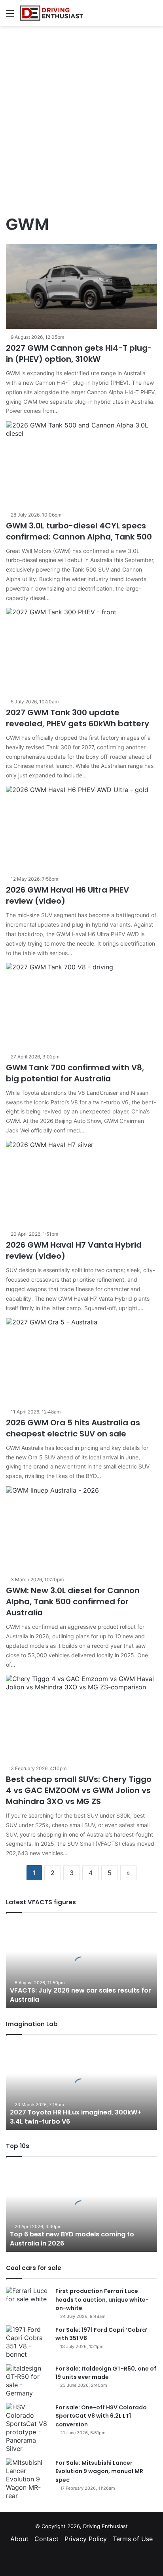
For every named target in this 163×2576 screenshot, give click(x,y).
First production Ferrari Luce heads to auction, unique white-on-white (102, 2300)
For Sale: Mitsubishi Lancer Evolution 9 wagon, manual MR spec (99, 2471)
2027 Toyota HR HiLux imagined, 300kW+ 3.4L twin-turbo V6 (76, 2117)
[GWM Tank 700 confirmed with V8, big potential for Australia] (81, 1006)
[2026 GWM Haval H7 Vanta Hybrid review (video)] (81, 1183)
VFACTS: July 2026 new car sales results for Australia (81, 1995)
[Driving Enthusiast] (51, 13)
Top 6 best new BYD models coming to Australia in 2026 (72, 2239)
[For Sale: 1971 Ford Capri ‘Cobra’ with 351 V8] (28, 2342)
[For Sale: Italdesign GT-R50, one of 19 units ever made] (28, 2381)
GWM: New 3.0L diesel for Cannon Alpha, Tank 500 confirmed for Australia (73, 1601)
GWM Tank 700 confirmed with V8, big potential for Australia (75, 1073)
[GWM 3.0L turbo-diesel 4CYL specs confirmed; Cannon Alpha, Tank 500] (81, 464)
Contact (46, 2539)
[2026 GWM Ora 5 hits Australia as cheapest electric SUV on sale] (81, 1361)
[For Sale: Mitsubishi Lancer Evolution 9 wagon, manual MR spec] (28, 2479)
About (19, 2539)
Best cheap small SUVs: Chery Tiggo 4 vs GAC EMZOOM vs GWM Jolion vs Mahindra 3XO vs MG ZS (79, 1790)
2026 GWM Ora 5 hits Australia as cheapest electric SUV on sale (73, 1428)
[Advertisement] (81, 116)
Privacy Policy (86, 2539)
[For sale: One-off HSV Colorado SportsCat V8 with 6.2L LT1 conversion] (28, 2428)
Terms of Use (133, 2539)
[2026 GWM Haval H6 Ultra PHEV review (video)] (81, 828)
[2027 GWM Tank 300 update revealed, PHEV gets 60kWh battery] (81, 651)
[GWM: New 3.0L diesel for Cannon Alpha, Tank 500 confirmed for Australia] (81, 1529)
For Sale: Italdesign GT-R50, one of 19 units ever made (106, 2373)
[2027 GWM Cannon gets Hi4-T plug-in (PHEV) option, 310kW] (81, 286)
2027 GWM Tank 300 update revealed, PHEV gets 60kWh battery (78, 718)
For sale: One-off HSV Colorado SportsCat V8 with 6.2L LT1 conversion (101, 2416)
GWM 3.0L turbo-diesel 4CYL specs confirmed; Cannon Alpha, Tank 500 (79, 531)
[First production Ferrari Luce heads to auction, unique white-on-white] (28, 2301)
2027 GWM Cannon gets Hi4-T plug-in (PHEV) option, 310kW (79, 353)
